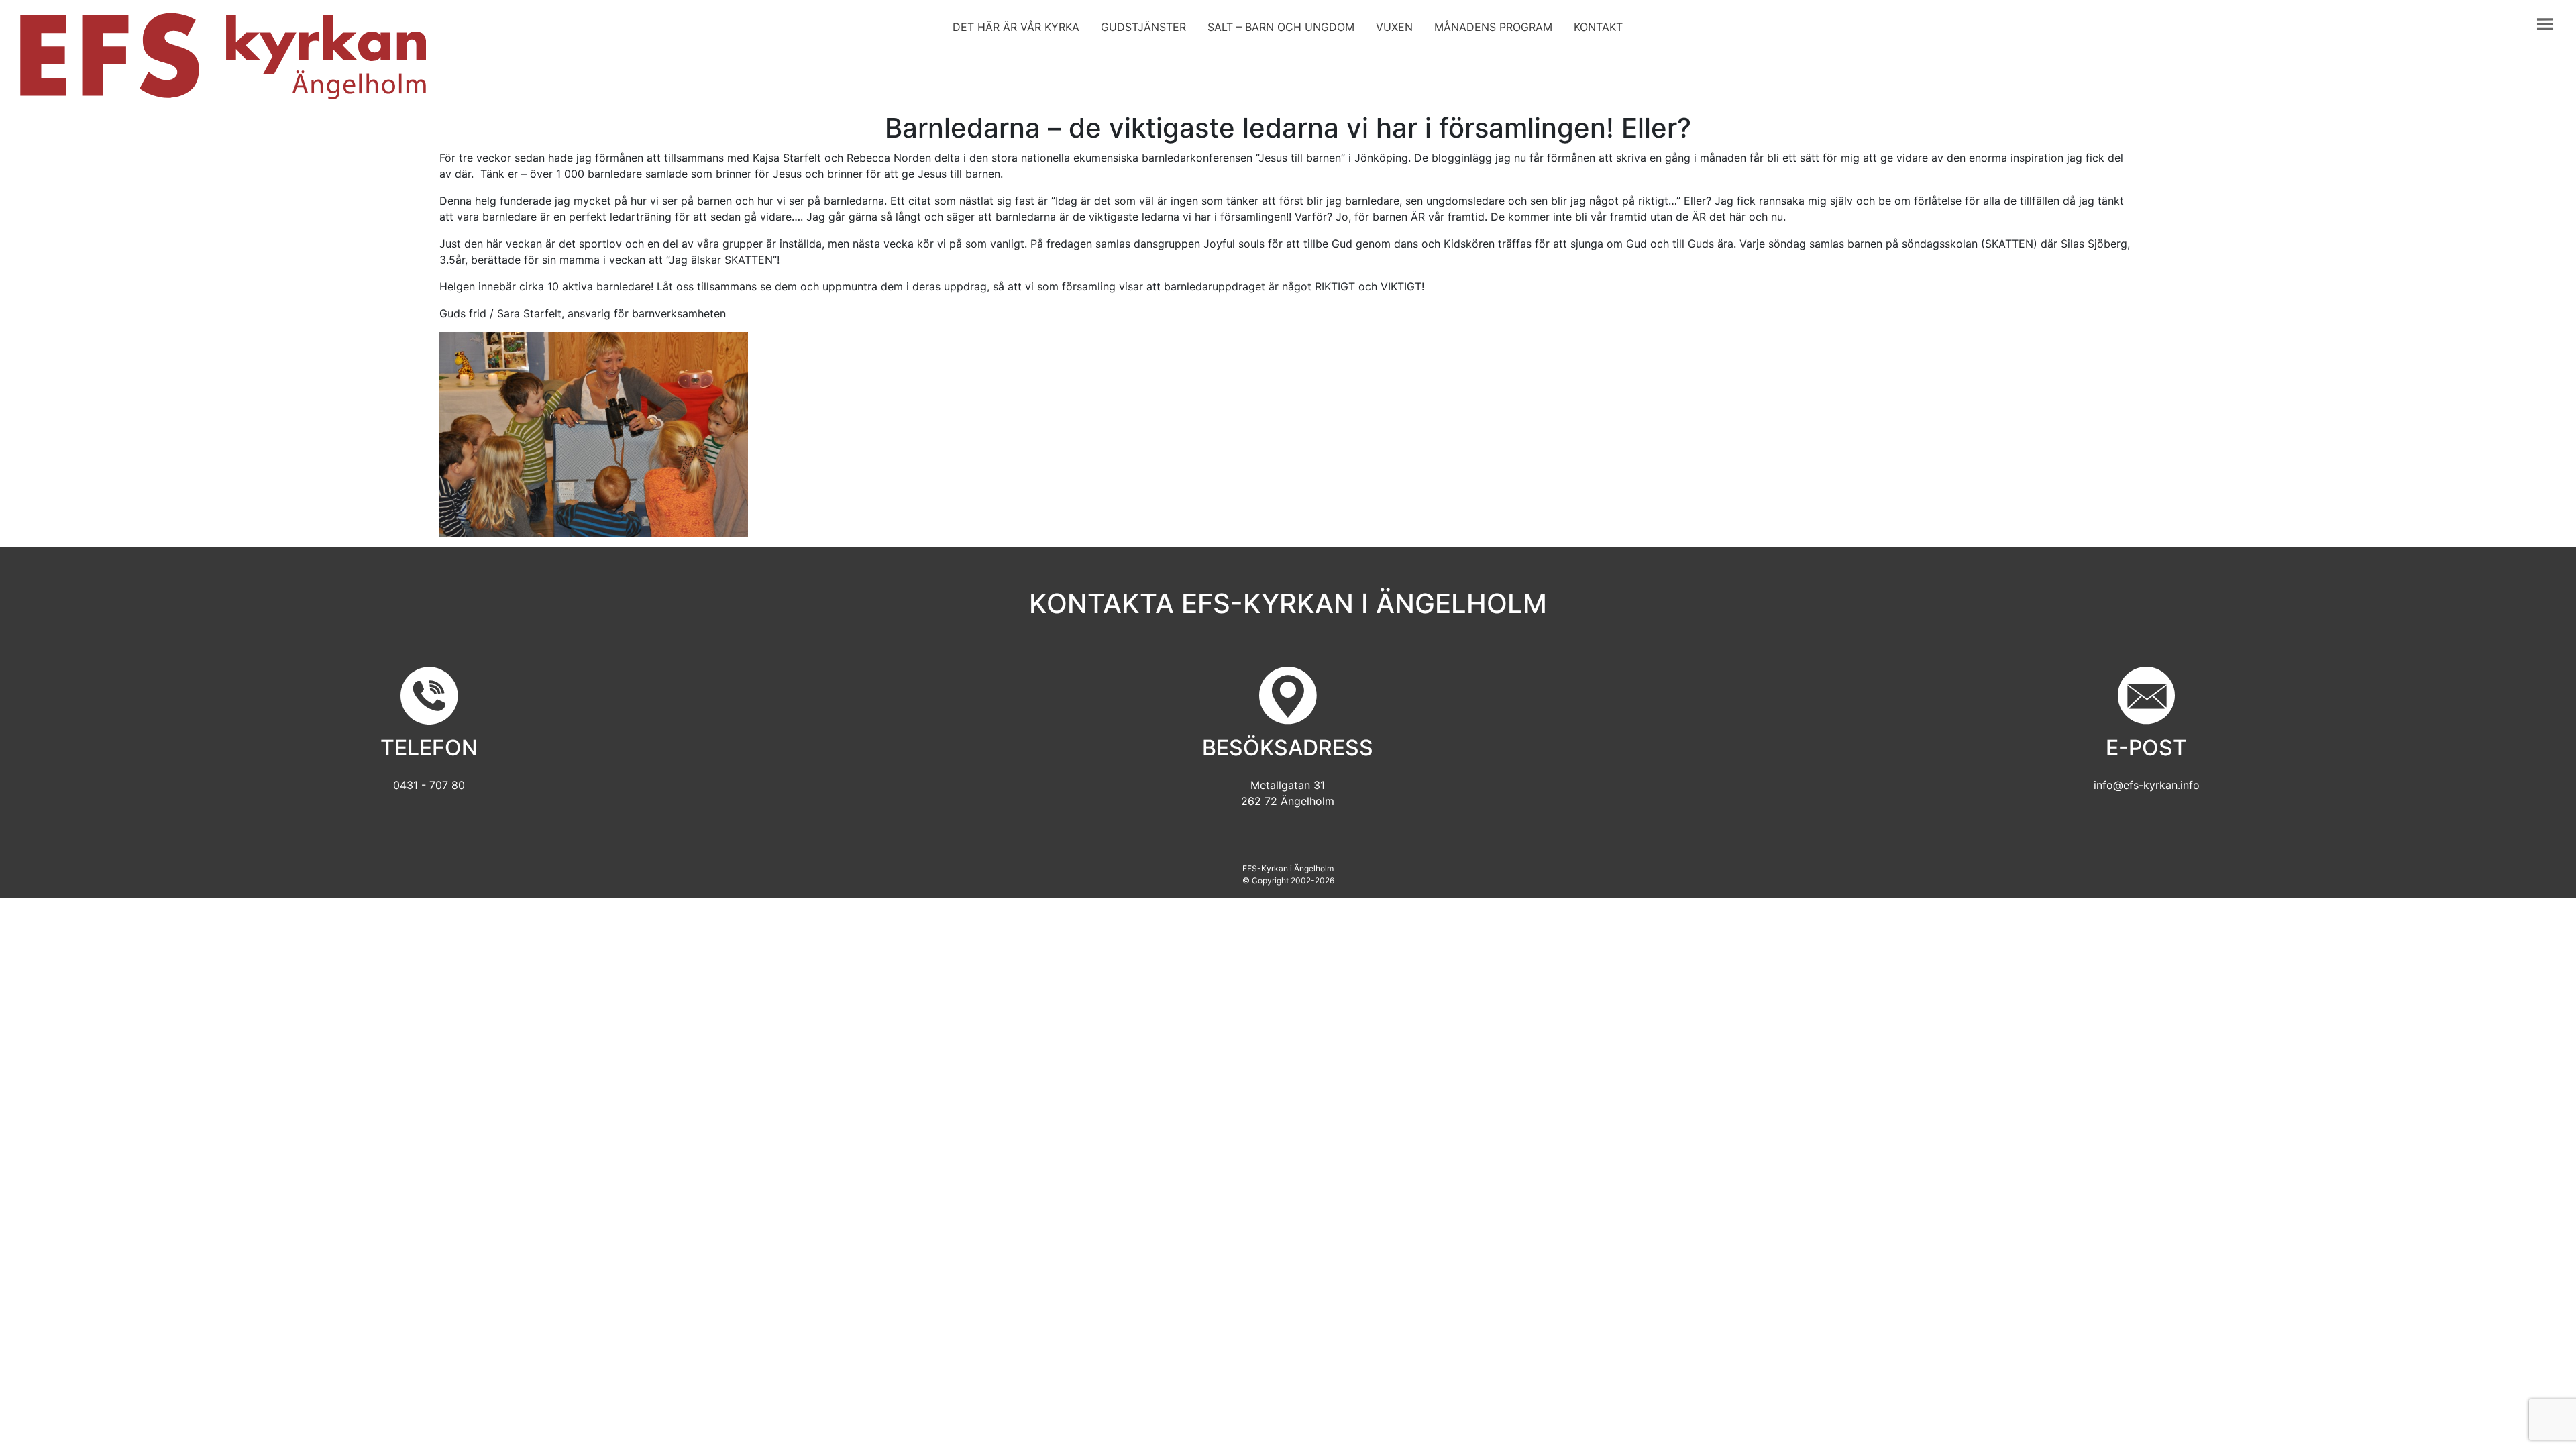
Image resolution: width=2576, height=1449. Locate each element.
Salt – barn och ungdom (1281, 27)
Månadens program (1493, 27)
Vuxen (1394, 27)
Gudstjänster (1143, 27)
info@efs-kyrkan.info (2147, 785)
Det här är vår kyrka (1016, 27)
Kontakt (1598, 27)
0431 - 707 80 (429, 785)
